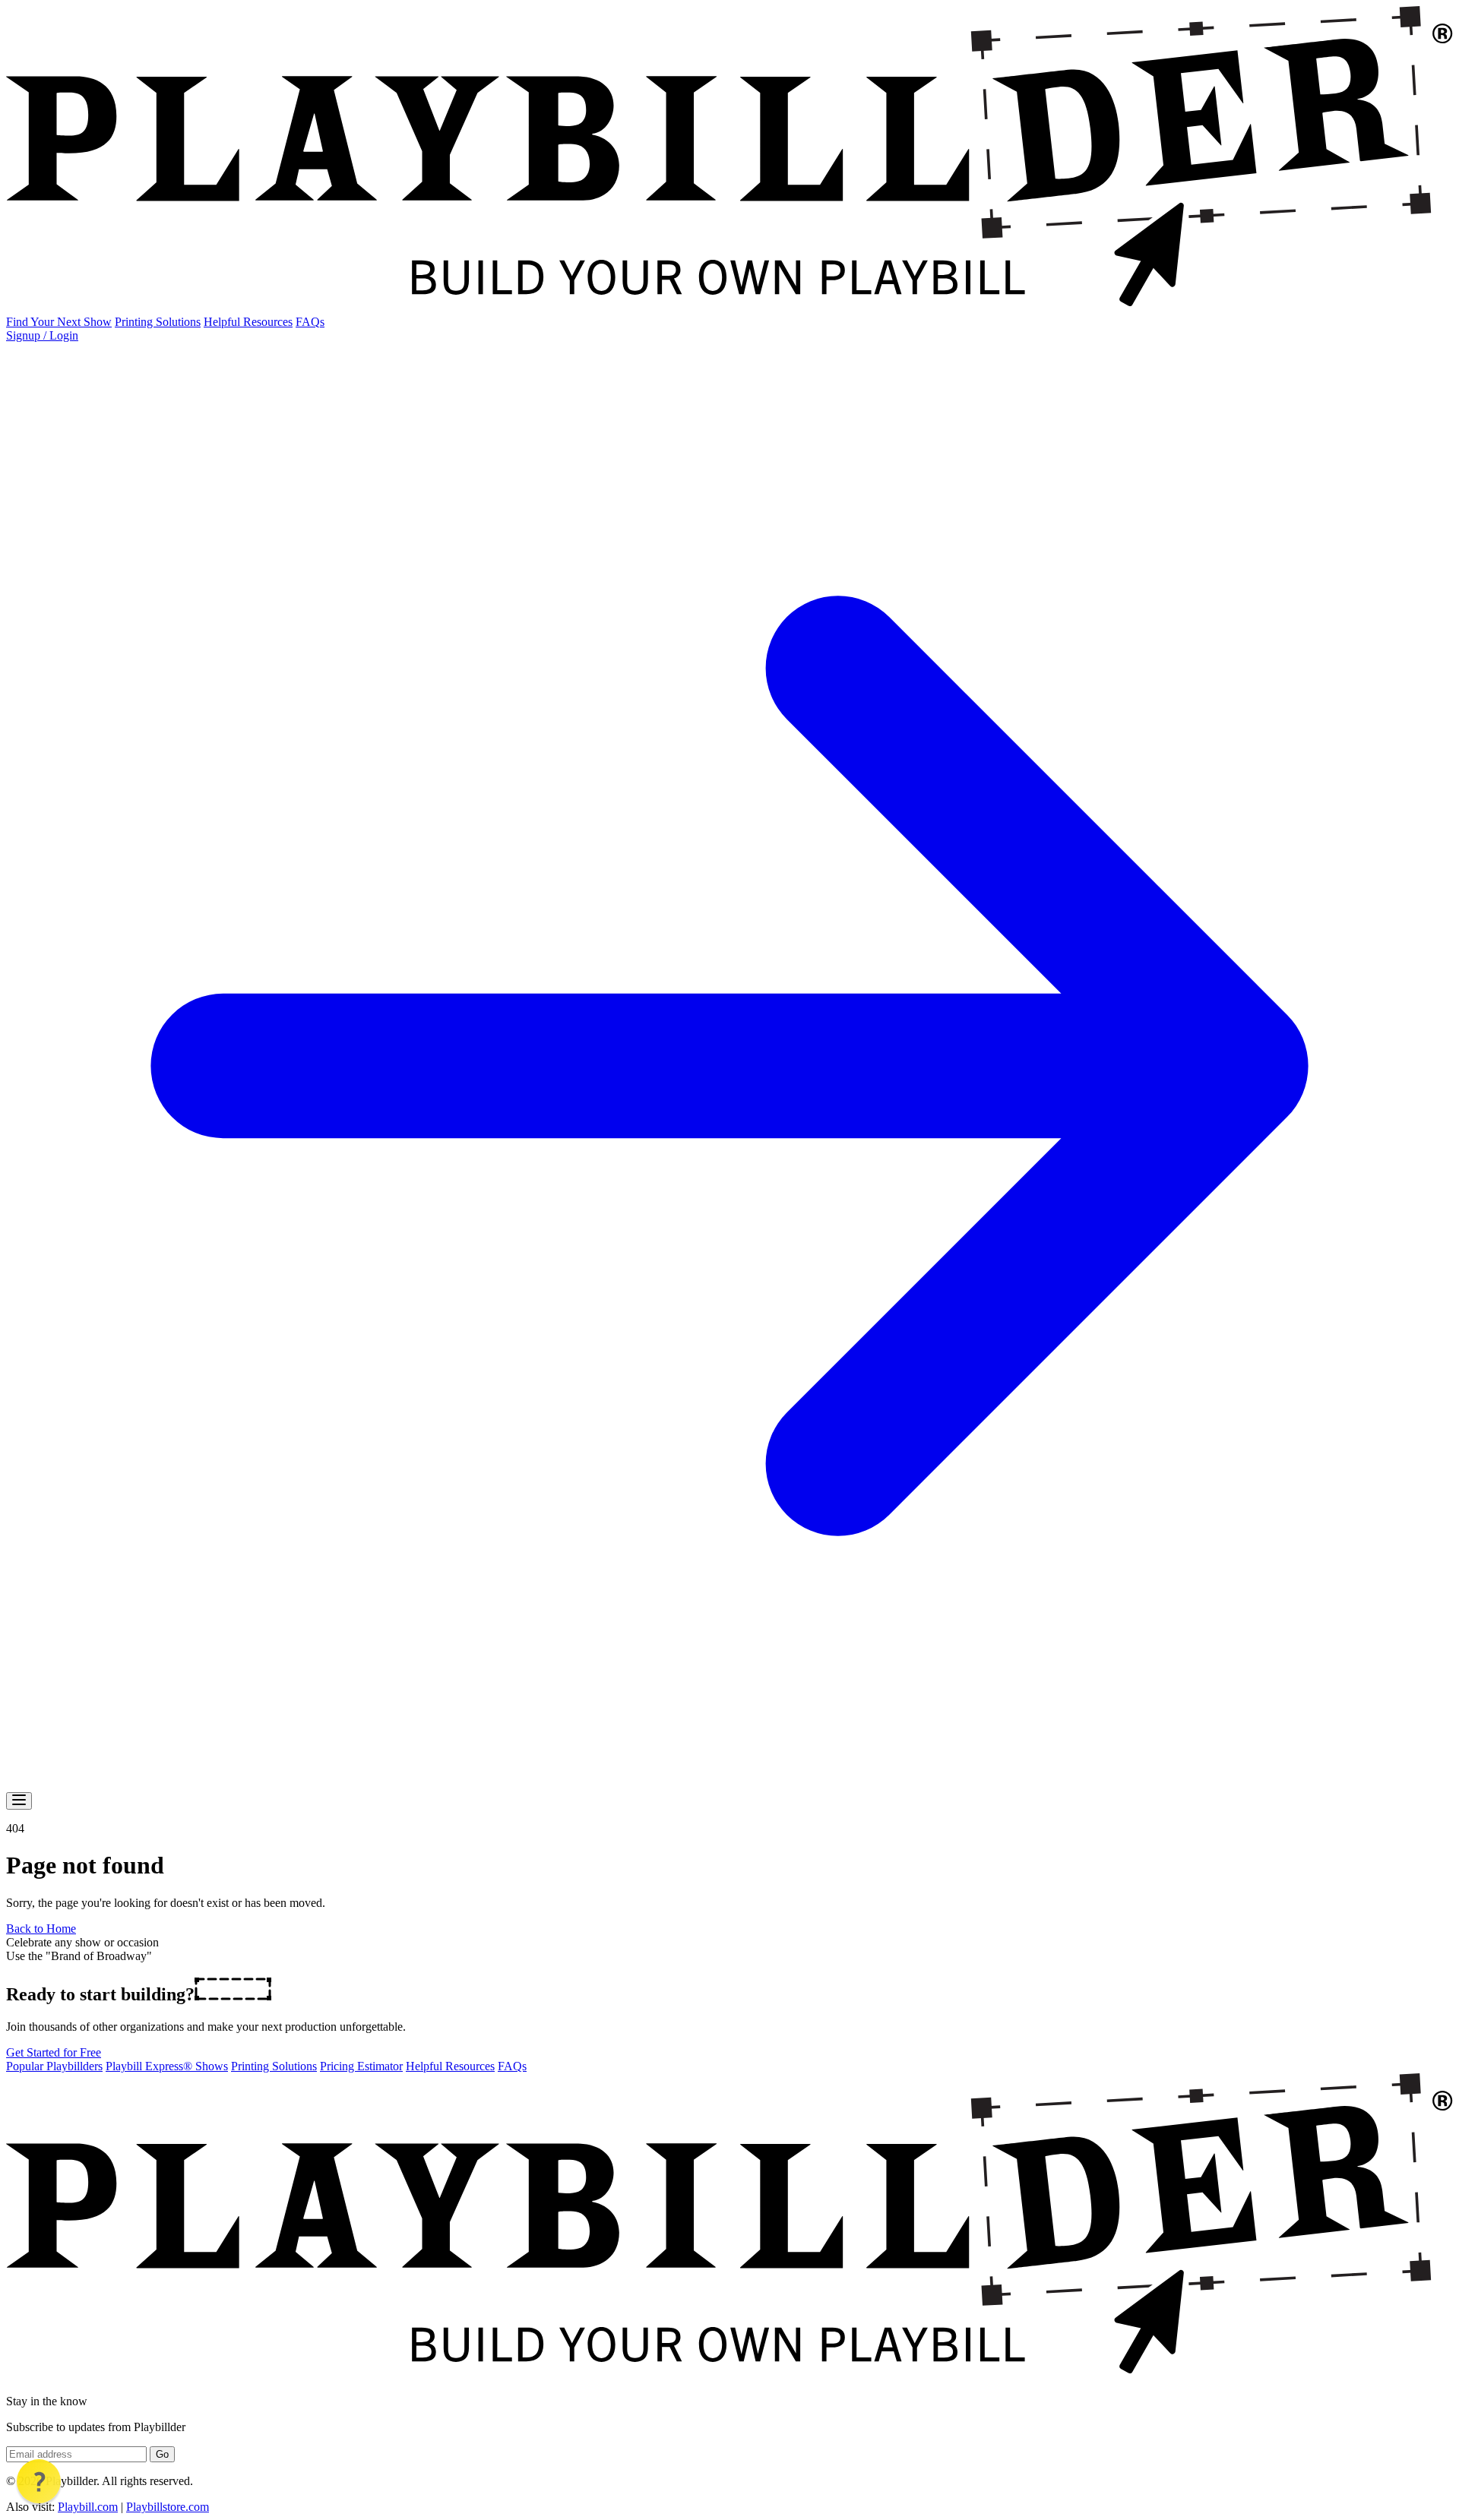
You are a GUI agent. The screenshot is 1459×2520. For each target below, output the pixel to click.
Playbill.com (88, 2507)
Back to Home (41, 1929)
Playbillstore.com (168, 2507)
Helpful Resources (248, 322)
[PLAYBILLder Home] (729, 308)
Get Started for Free (54, 2052)
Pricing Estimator (361, 2066)
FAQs (310, 322)
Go (162, 2454)
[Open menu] (19, 1801)
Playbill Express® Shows (167, 2066)
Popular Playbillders (54, 2066)
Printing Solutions (158, 322)
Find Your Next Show (59, 322)
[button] (39, 2481)
